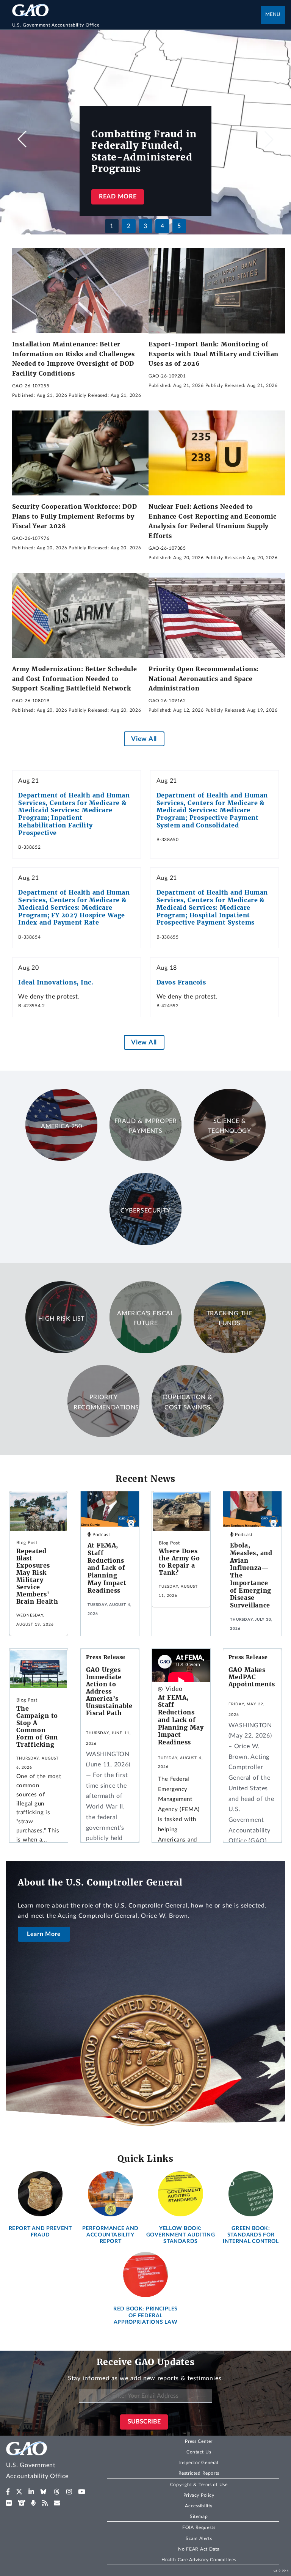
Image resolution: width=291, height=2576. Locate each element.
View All (144, 739)
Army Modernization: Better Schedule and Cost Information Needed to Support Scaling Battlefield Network (75, 679)
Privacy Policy (199, 2495)
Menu (273, 15)
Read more (118, 197)
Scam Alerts (199, 2538)
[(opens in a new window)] (8, 2492)
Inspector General (199, 2463)
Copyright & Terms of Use (199, 2485)
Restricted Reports (199, 2473)
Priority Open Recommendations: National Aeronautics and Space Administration (204, 679)
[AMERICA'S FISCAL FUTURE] (145, 1351)
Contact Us (199, 2452)
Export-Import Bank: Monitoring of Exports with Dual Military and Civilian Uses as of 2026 (214, 354)
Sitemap (199, 2516)
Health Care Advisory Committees (199, 2560)
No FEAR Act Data (199, 2549)
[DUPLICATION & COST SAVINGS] (188, 1435)
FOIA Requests (199, 2527)
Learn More (44, 1934)
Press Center (199, 2441)
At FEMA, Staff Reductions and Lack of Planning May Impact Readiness (107, 1568)
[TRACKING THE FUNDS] (230, 1351)
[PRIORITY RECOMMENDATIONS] (103, 1435)
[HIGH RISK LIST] (61, 1351)
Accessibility (199, 2506)
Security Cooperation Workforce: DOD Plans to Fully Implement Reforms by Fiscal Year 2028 (75, 516)
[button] (269, 139)
